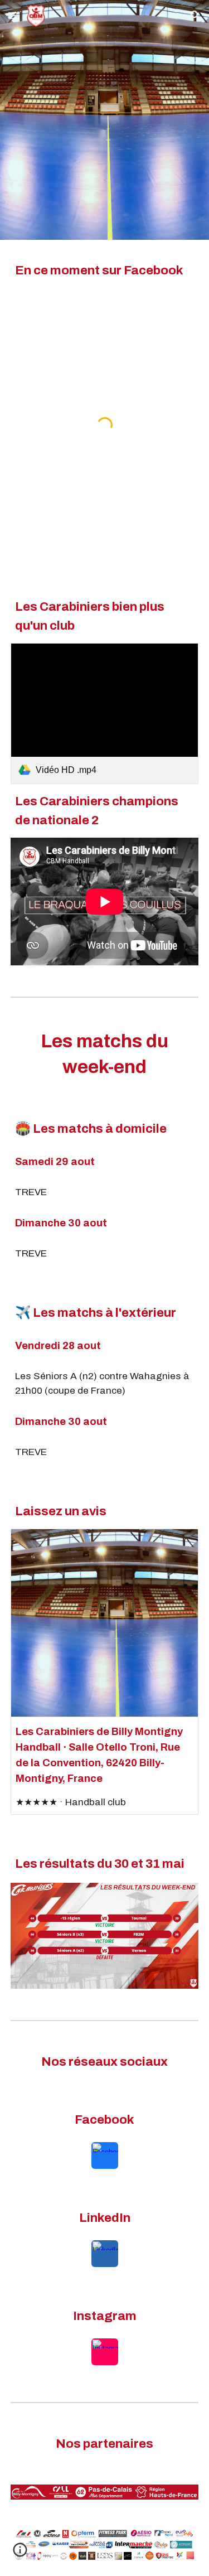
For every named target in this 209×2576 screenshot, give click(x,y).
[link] (105, 714)
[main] (105, 270)
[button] (13, 15)
